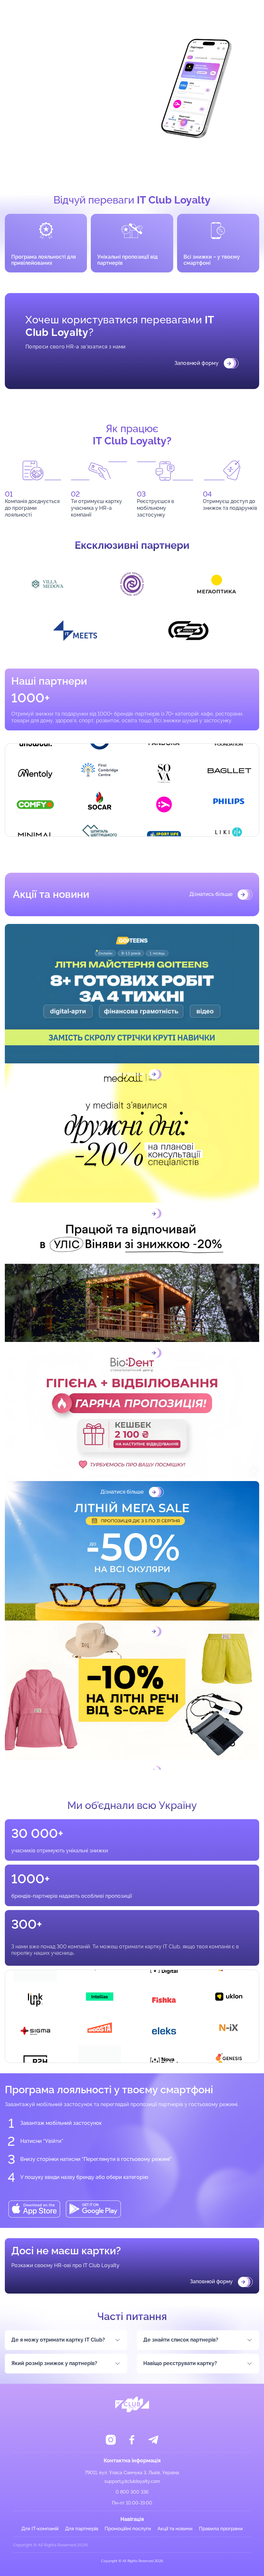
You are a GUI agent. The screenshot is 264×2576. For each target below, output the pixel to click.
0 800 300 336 (132, 2492)
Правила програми (221, 2529)
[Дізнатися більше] (132, 994)
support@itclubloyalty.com (132, 2481)
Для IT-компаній (40, 2529)
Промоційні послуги (128, 2529)
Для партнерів (82, 2529)
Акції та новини (175, 2529)
